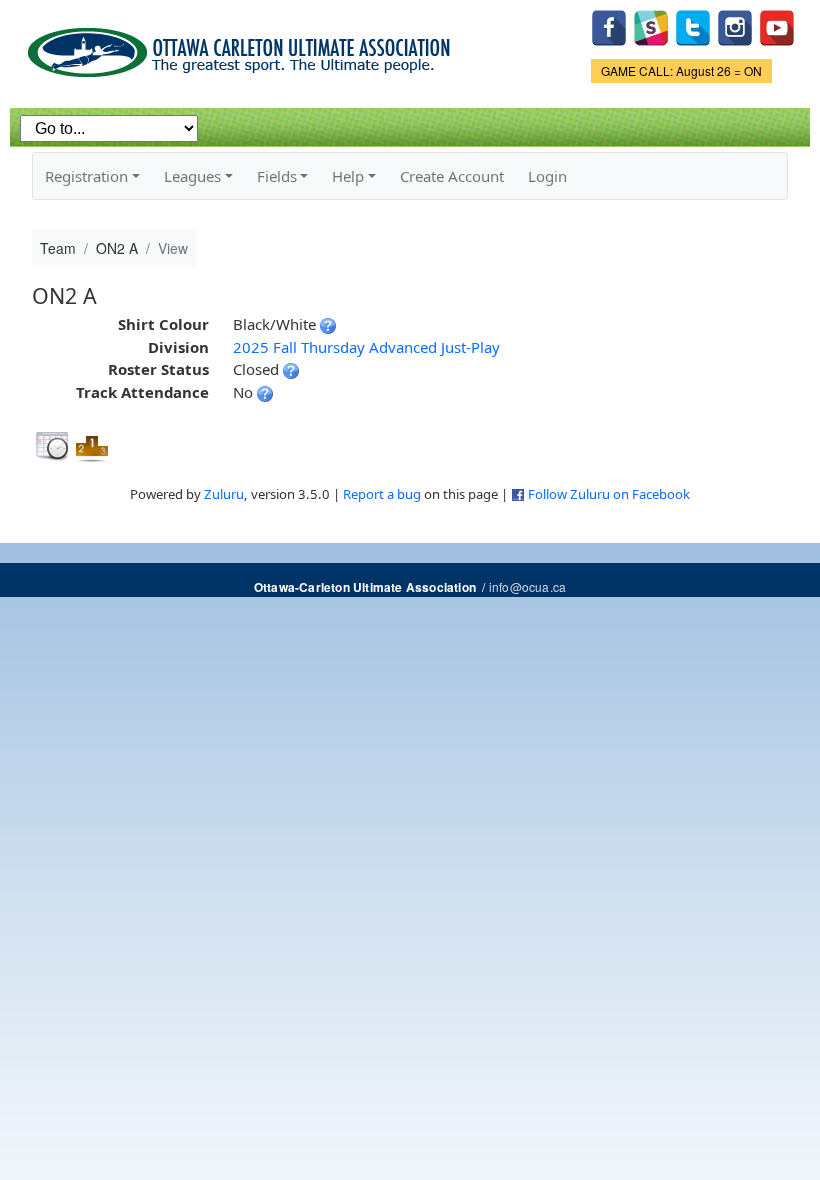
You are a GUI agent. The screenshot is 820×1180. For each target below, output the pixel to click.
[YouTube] (777, 25)
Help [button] (348, 176)
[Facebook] (609, 25)
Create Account (452, 176)
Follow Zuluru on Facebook (609, 494)
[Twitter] (693, 25)
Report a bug (382, 494)
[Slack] (651, 25)
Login (547, 176)
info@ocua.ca (527, 586)
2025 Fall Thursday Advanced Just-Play (366, 347)
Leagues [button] (192, 176)
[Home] (242, 45)
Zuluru (224, 494)
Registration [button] (86, 176)
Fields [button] (277, 176)
